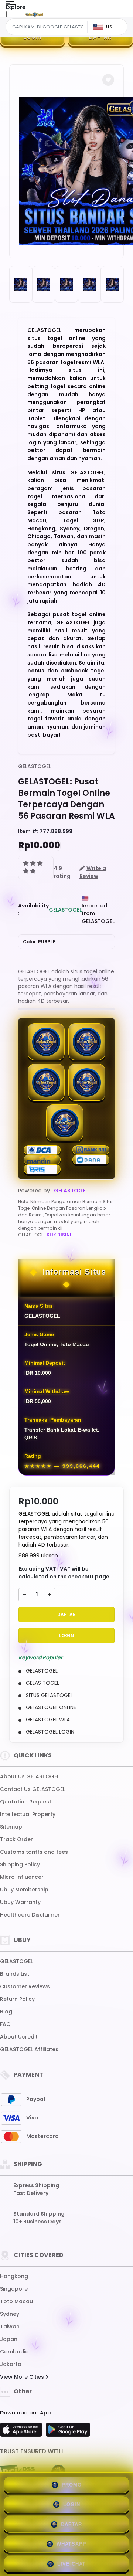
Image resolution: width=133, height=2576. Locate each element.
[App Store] (22, 2432)
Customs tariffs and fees (34, 1852)
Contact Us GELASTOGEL (33, 1789)
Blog (6, 2012)
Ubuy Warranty (20, 1902)
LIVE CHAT (71, 2564)
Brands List (15, 1974)
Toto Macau (16, 2301)
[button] (108, 80)
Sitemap (11, 1827)
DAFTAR (100, 37)
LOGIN (33, 37)
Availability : (33, 909)
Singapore (14, 2289)
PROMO (72, 2485)
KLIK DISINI (59, 1235)
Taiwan (10, 2326)
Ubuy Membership (24, 1890)
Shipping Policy (20, 1864)
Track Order (16, 1839)
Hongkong (14, 2276)
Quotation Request (26, 1802)
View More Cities (23, 2377)
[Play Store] (68, 2432)
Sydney (10, 2314)
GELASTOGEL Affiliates (29, 2049)
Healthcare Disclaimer (30, 1915)
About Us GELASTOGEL (30, 1776)
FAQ (5, 2024)
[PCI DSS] (17, 2472)
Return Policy (17, 1999)
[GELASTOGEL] (34, 14)
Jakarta (11, 2364)
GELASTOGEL (35, 766)
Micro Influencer (22, 1877)
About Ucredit (19, 2037)
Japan (9, 2339)
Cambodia (14, 2352)
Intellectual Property (28, 1814)
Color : (39, 942)
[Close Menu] (6, 16)
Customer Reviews (25, 1986)
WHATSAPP (71, 2544)
